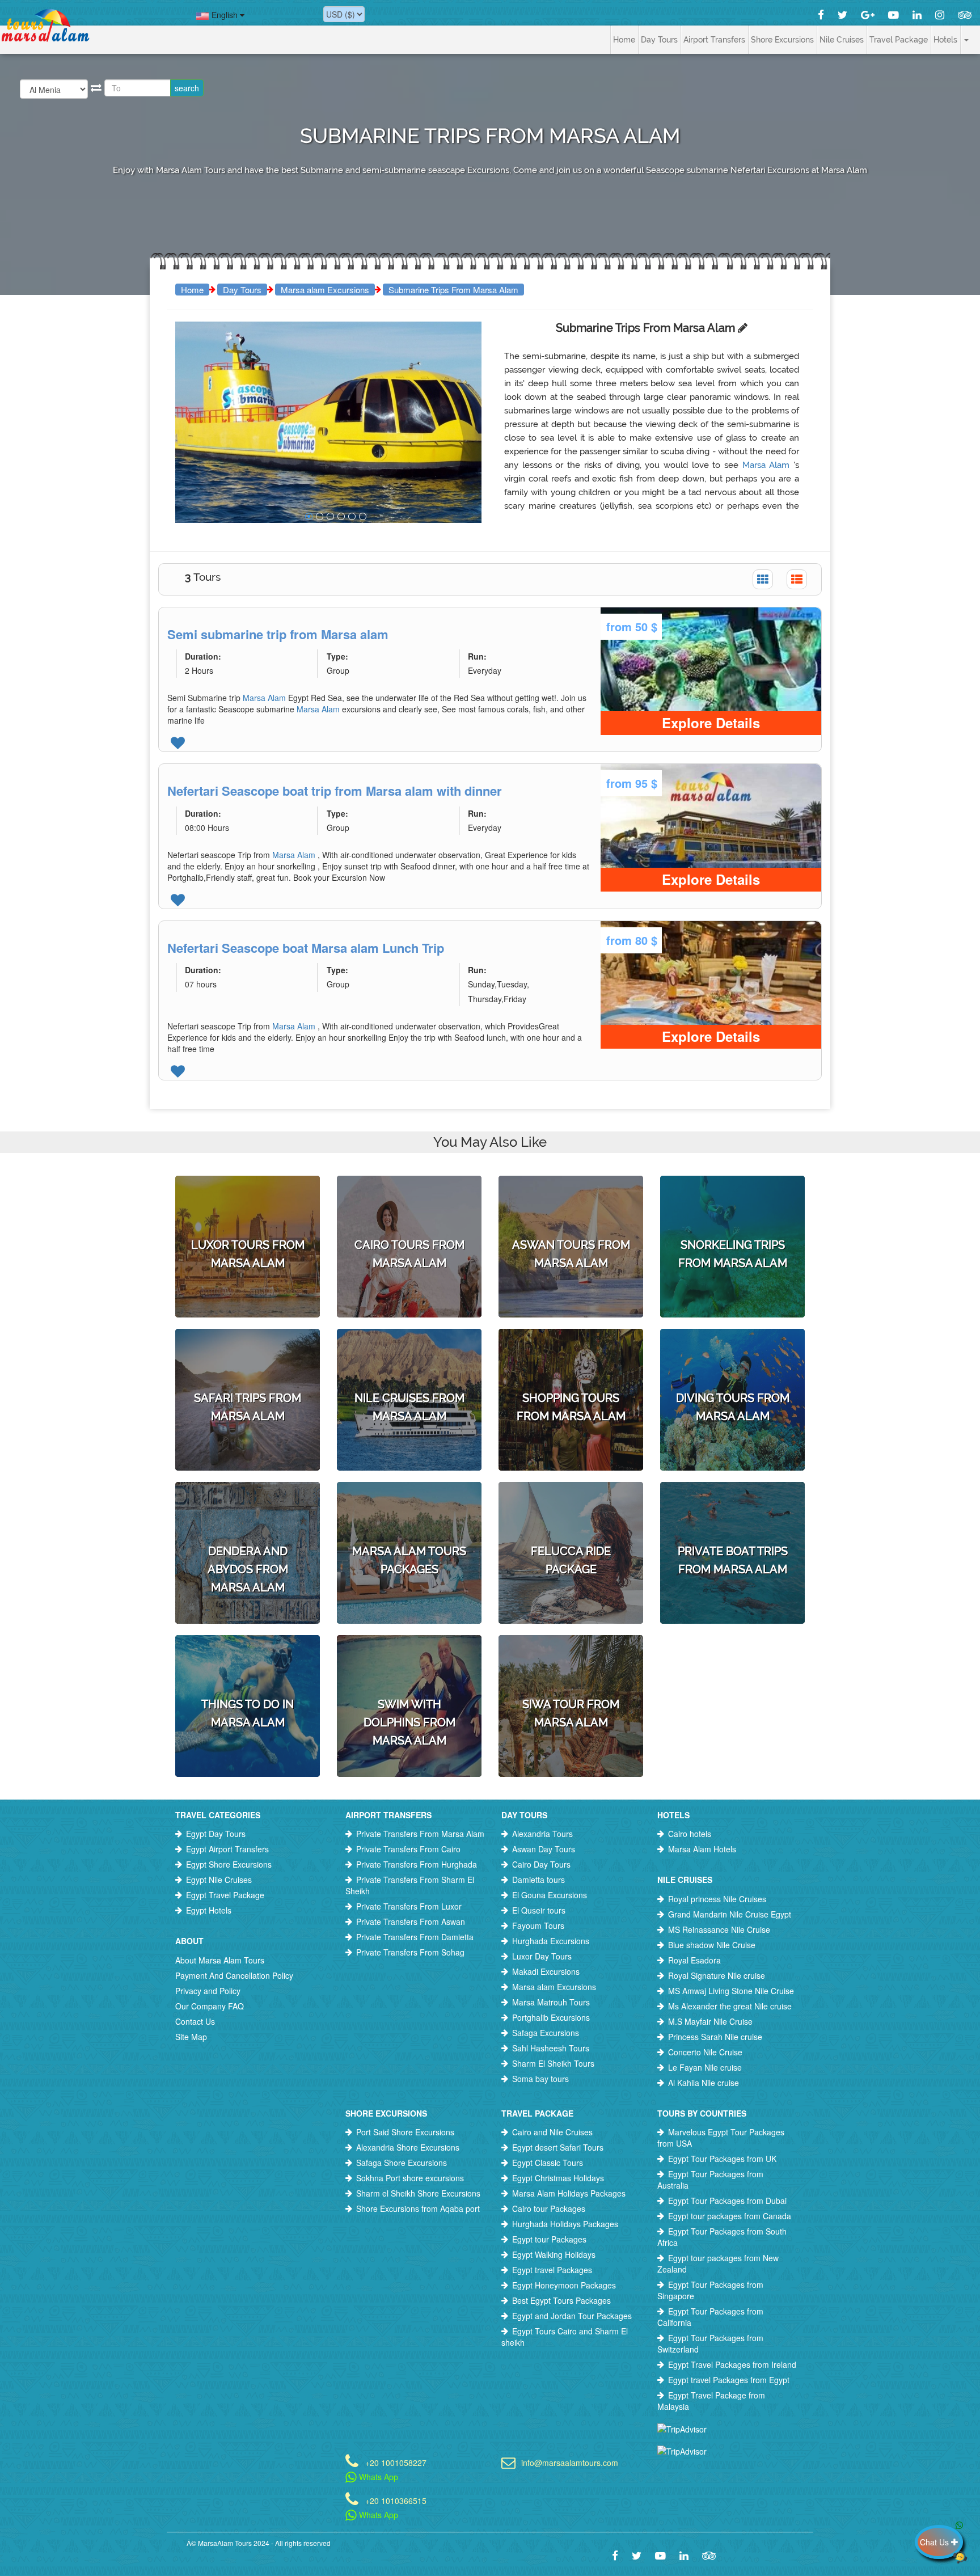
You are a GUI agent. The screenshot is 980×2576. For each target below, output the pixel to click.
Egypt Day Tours (216, 1834)
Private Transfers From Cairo (408, 1849)
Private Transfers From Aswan (411, 1922)
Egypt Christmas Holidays (558, 2178)
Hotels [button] (945, 40)
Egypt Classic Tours (548, 2163)
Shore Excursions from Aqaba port (418, 2208)
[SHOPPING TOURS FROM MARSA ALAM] (571, 1358)
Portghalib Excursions (551, 2017)
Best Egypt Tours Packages (561, 2300)
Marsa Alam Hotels (702, 1849)
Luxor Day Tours (542, 1956)
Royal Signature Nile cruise (717, 1975)
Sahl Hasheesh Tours (551, 2048)
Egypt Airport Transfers (227, 1849)
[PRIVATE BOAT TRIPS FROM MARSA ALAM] (732, 1511)
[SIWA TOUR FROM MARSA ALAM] (571, 1665)
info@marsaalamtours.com (570, 2462)
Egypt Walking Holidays (554, 2254)
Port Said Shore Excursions (405, 2132)
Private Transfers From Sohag (410, 1952)
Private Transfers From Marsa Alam (420, 1834)
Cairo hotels (690, 1834)
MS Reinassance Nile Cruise (719, 1929)
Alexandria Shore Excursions (408, 2147)
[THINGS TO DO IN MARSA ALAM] (248, 1665)
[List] (797, 579)
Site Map (191, 2037)
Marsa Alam (768, 465)
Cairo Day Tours (541, 1864)
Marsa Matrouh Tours (551, 2002)
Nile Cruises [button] (842, 40)
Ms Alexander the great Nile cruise (730, 2006)
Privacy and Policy (208, 1991)
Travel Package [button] (899, 40)
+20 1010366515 (396, 2500)
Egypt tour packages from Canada (730, 2216)
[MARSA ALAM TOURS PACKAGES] (409, 1511)
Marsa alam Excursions (325, 290)
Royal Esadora (694, 1960)
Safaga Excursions (546, 2033)
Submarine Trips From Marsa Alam (453, 290)
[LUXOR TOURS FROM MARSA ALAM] (248, 1205)
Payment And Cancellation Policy (234, 1975)
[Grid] (763, 579)
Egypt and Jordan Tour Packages (572, 2316)
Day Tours (242, 290)
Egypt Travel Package (225, 1895)
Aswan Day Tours (544, 1849)
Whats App (377, 2477)
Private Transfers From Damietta (415, 1937)
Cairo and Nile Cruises (552, 2132)
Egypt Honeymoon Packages (564, 2285)
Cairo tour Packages (549, 2208)
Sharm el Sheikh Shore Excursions (418, 2193)
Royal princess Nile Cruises (717, 1899)
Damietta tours (538, 1880)
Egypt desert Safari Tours (558, 2147)
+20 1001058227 (396, 2462)
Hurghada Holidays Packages (565, 2224)
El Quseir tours (539, 1910)
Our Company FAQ (210, 2006)
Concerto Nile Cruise (705, 2052)
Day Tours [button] (659, 40)
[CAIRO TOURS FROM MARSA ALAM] (409, 1205)
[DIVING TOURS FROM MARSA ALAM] (732, 1358)
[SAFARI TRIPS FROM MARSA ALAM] (248, 1358)
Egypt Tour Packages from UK (722, 2159)
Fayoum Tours (538, 1925)
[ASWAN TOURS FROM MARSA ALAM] (571, 1205)
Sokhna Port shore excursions (410, 2178)
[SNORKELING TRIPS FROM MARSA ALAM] (732, 1205)
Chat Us (935, 2542)
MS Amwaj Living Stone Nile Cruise (731, 1991)
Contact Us (195, 2021)
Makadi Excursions (546, 1971)
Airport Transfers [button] (714, 40)
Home (624, 40)
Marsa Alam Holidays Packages (569, 2193)
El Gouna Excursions (550, 1895)
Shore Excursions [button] (782, 40)
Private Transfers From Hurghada (417, 1864)
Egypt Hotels (209, 1910)
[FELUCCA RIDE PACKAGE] (571, 1511)
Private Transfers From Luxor (409, 1906)
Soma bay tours (540, 2079)
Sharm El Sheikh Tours (553, 2063)
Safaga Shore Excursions (402, 2163)
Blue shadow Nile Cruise (712, 1945)
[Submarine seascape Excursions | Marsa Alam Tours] (309, 516)
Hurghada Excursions (551, 1941)
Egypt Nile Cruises (219, 1880)
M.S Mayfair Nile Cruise (710, 2021)
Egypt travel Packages (552, 2270)
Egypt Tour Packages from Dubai (727, 2201)
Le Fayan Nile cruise (705, 2067)
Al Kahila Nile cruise (704, 2083)
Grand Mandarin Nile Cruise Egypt (730, 1914)
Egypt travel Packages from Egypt (729, 2380)
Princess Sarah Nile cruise (715, 2037)
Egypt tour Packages (549, 2239)
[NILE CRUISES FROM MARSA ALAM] (409, 1358)
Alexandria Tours (542, 1834)
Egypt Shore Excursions (229, 1864)
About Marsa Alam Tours (220, 1960)
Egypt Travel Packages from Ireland (732, 2364)
